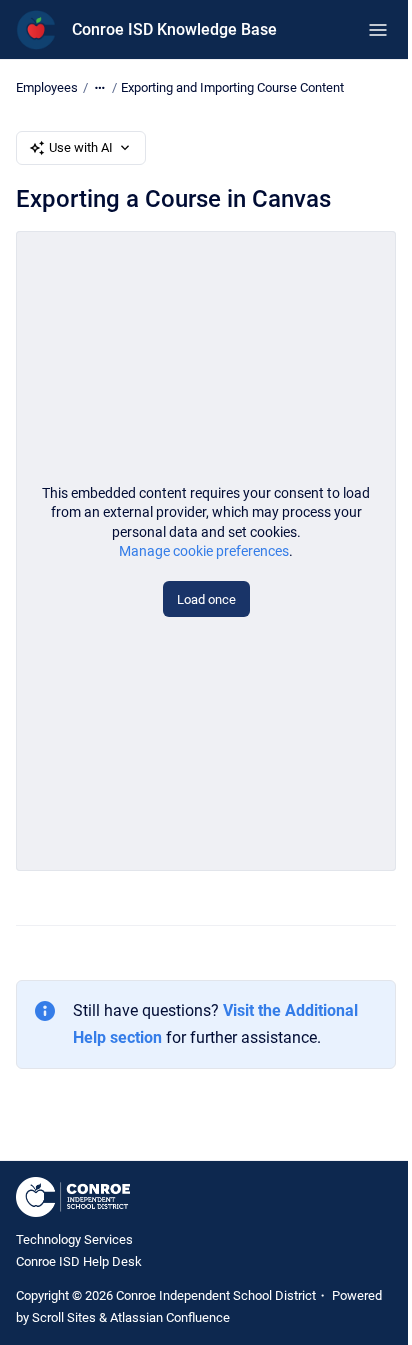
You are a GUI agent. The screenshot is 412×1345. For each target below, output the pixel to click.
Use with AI (81, 147)
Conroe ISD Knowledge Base (174, 29)
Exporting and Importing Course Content (232, 87)
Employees (47, 87)
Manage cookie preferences (204, 551)
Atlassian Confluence (170, 1317)
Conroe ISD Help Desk (79, 1261)
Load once (206, 599)
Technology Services (74, 1239)
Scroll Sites (64, 1317)
